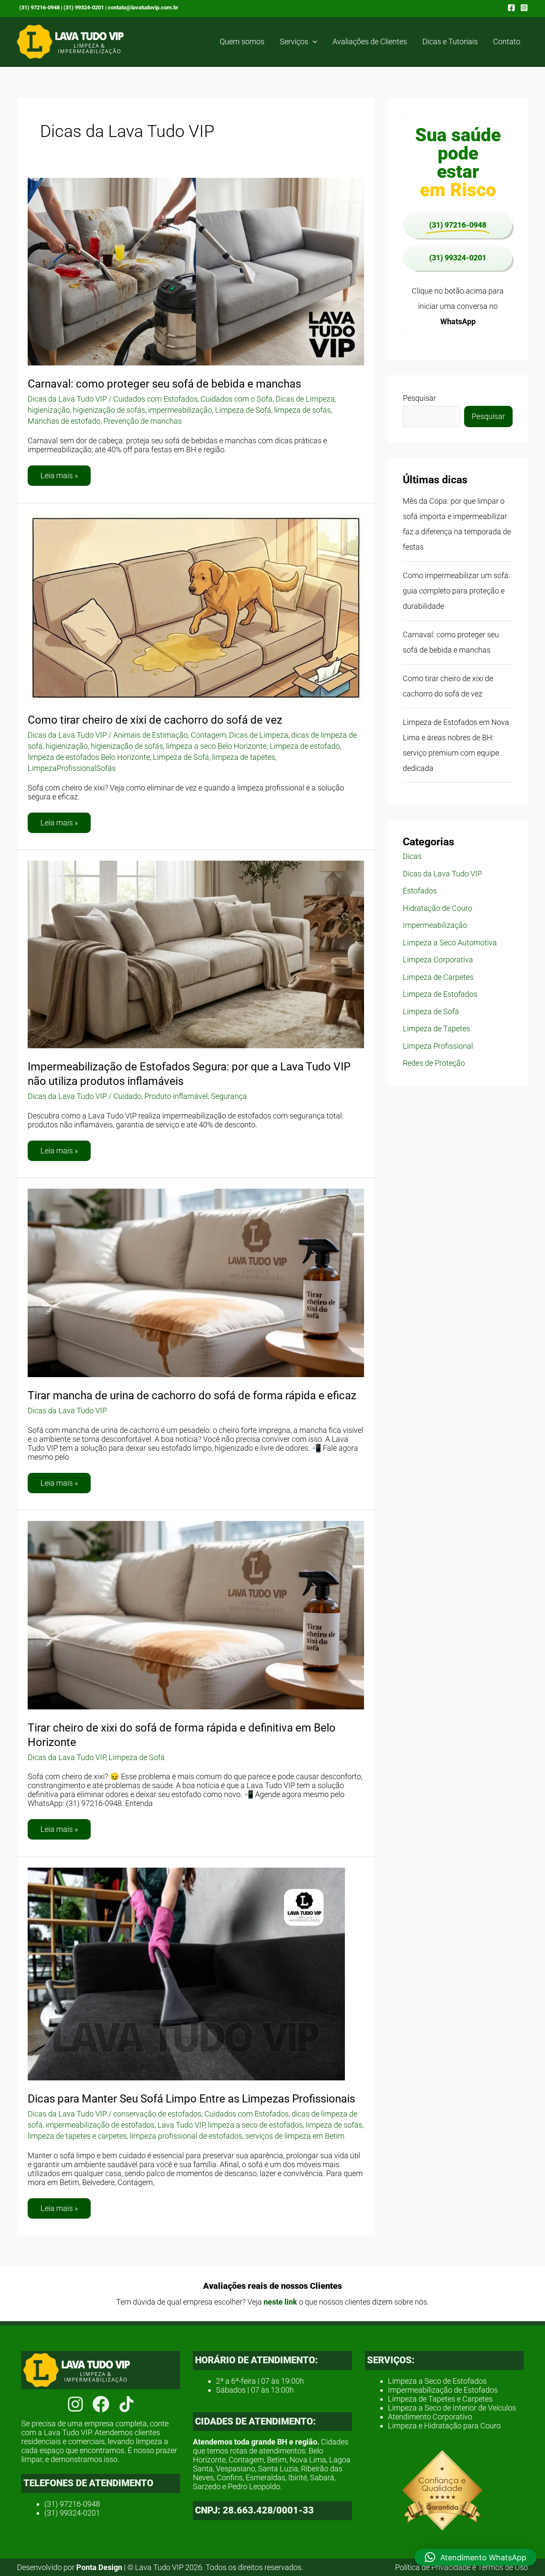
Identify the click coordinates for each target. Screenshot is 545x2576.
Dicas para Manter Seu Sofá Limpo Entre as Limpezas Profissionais (191, 2099)
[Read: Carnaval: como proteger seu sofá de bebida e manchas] (196, 271)
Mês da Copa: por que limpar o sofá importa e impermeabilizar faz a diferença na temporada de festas (457, 524)
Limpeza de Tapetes (436, 1028)
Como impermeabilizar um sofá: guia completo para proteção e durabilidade (456, 591)
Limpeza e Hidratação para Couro (444, 2426)
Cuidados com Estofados (155, 399)
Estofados (420, 891)
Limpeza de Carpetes (438, 977)
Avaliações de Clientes (370, 41)
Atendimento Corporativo (430, 2417)
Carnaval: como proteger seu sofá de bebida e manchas (164, 384)
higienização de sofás (109, 410)
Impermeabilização (435, 925)
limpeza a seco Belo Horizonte (216, 746)
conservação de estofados (157, 2114)
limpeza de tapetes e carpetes (77, 2136)
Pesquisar (419, 398)
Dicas (412, 856)
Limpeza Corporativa (438, 960)
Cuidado (127, 1096)
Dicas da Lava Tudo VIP (67, 399)
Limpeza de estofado (305, 746)
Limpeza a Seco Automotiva (450, 943)
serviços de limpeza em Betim (295, 2136)
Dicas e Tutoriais (450, 41)
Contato (507, 41)
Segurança (229, 1096)
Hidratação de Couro (437, 908)
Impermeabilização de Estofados (443, 2390)
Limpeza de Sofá (243, 410)
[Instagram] (524, 8)
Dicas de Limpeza (305, 399)
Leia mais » (59, 473)
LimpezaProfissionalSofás (72, 768)
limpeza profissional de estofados (186, 2136)
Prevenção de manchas (143, 421)
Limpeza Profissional (438, 1046)
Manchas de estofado (64, 421)
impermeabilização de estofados (100, 2125)
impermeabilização (180, 410)
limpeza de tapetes (244, 757)
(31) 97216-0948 (39, 7)
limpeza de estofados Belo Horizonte (89, 757)
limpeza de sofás (303, 410)
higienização (49, 410)
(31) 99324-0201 (84, 7)
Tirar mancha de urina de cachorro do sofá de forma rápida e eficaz (192, 1395)
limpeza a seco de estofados (255, 2125)
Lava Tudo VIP (181, 2125)
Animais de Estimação (151, 735)
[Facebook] (511, 8)
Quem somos (242, 41)
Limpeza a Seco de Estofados (437, 2381)
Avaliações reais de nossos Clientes (272, 2286)
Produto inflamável (176, 1096)
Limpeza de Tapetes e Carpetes (440, 2399)
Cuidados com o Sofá (237, 399)
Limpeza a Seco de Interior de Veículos (452, 2408)
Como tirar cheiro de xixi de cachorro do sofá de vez (155, 720)
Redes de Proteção (434, 1063)
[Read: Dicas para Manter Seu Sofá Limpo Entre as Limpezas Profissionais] (186, 1973)
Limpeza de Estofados (440, 994)
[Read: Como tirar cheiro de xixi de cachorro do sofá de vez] (196, 607)
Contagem (208, 735)
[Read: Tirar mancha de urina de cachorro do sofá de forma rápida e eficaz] (196, 1282)
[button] (313, 42)
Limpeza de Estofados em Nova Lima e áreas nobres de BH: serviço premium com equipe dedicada (456, 745)
